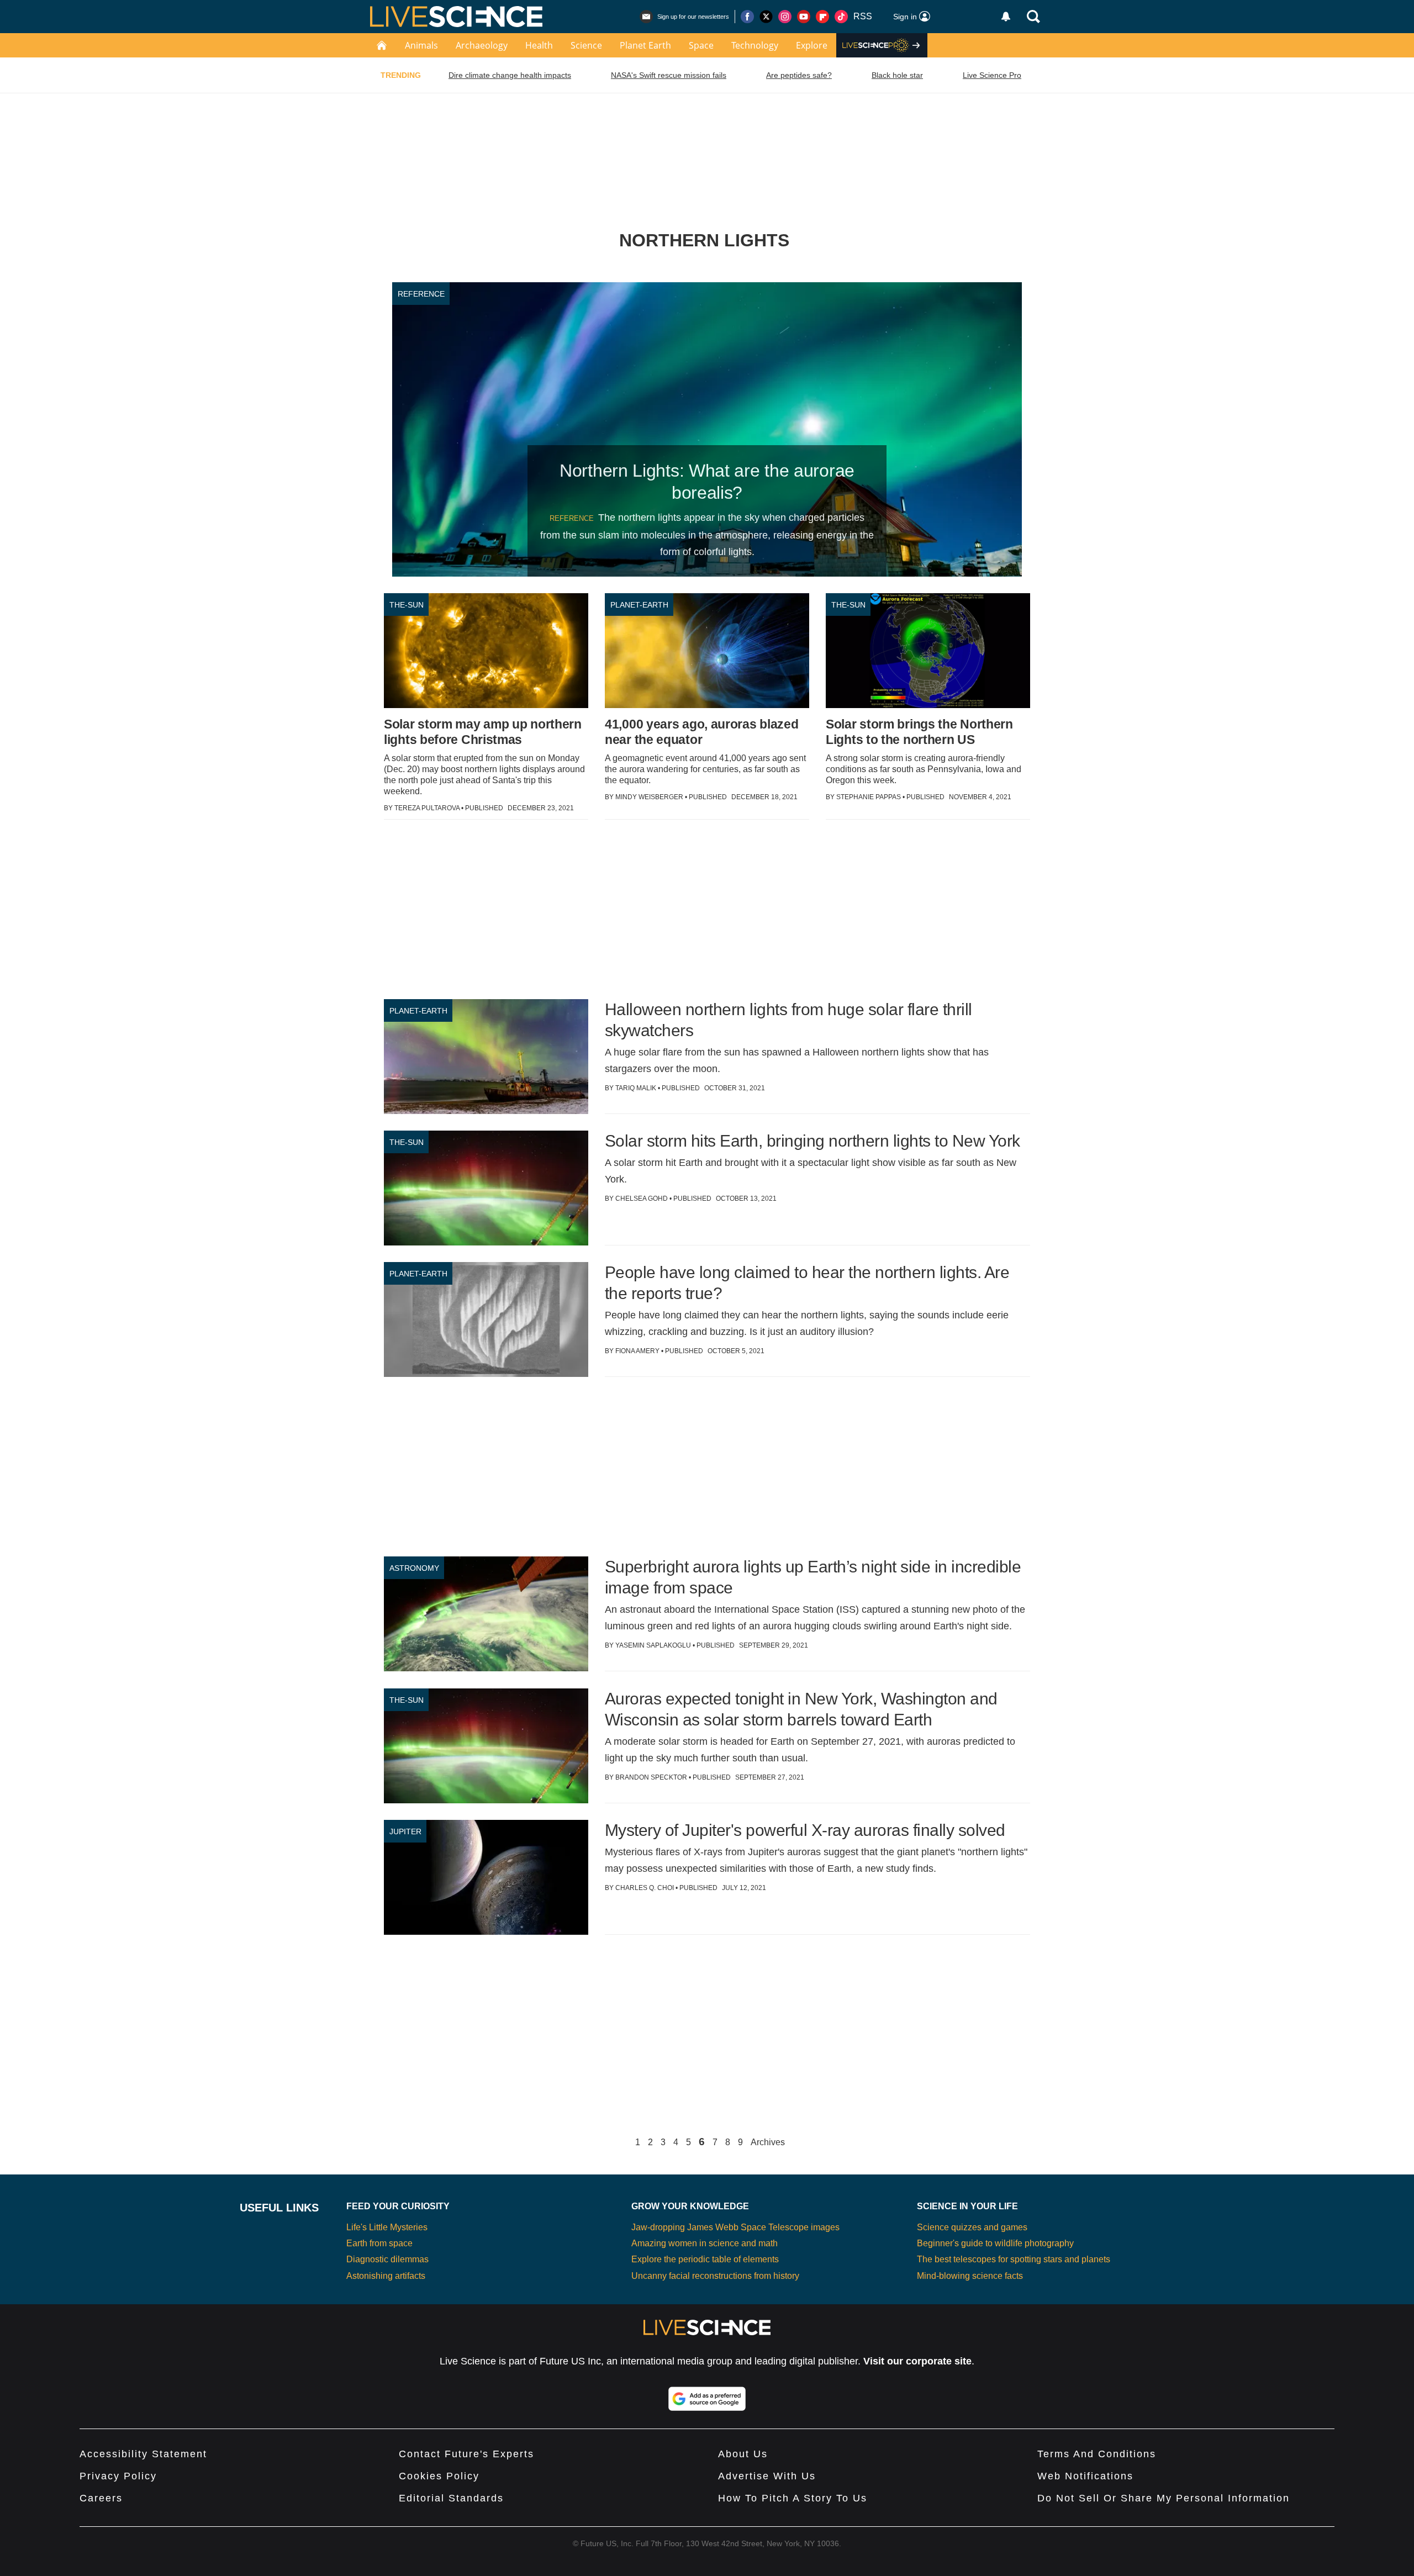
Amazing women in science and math (705, 2243)
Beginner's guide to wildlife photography (995, 2243)
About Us (743, 2454)
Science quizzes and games (972, 2227)
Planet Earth (645, 45)
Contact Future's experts (466, 2454)
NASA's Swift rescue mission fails (669, 75)
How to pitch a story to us (793, 2498)
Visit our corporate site (917, 2361)
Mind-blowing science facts (970, 2276)
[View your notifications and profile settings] (1006, 17)
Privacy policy (118, 2476)
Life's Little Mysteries (387, 2227)
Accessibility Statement (143, 2454)
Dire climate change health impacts (510, 75)
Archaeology (482, 45)
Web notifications (1085, 2476)
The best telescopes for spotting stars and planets (1014, 2259)
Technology (755, 45)
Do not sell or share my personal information (1164, 2498)
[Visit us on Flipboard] (822, 17)
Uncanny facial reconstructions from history (715, 2276)
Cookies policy (439, 2476)
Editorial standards (451, 2498)
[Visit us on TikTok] (841, 17)
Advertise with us (767, 2476)
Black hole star (897, 75)
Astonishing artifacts (386, 2276)
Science (586, 45)
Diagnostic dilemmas (387, 2259)
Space (701, 45)
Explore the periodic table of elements (705, 2259)
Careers (101, 2498)
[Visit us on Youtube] (804, 17)
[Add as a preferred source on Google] (707, 2399)
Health (539, 45)
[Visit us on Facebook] (747, 17)
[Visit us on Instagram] (785, 17)
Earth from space (379, 2243)
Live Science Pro (992, 75)
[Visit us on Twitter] (766, 17)
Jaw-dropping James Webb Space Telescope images (735, 2227)
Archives (768, 2142)
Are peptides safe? (799, 75)
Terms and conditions (1097, 2454)
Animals (421, 45)
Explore (812, 45)
